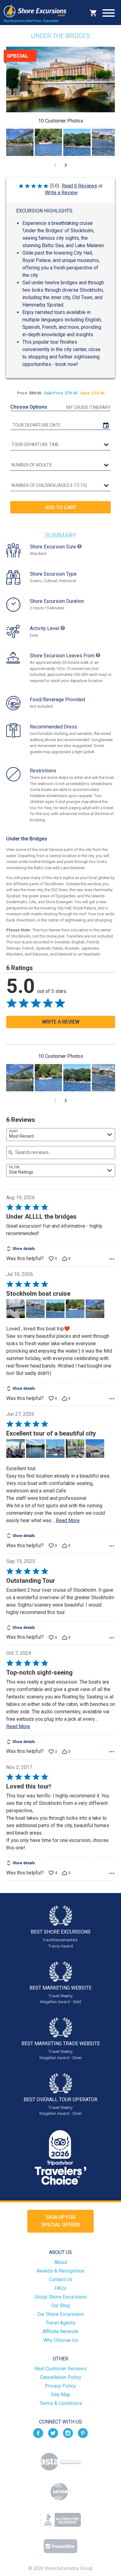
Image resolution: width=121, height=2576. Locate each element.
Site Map (61, 2395)
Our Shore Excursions (60, 2314)
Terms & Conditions (61, 2403)
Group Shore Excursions (61, 2297)
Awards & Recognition (60, 2271)
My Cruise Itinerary (89, 407)
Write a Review (61, 193)
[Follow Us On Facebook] (38, 2433)
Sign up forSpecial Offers (61, 2221)
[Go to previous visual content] (55, 165)
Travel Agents (60, 2323)
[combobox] (61, 1135)
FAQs (60, 2288)
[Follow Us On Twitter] (53, 2433)
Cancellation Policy (61, 2377)
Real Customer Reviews (60, 2369)
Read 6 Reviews (79, 186)
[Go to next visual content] (66, 165)
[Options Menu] (112, 1259)
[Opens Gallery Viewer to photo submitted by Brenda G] (20, 142)
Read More (68, 1520)
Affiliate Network (60, 2331)
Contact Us (60, 2280)
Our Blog (60, 2306)
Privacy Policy (60, 2386)
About (61, 2262)
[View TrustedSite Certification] (60, 2546)
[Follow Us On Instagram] (68, 2433)
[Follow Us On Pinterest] (83, 2433)
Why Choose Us (61, 2340)
